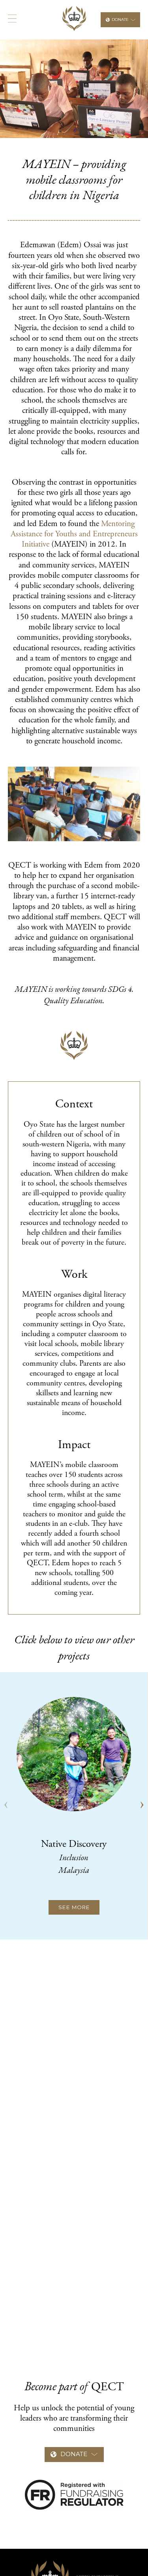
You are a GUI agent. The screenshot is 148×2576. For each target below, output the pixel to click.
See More (74, 1907)
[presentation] (6, 1805)
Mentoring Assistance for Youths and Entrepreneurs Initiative (74, 535)
